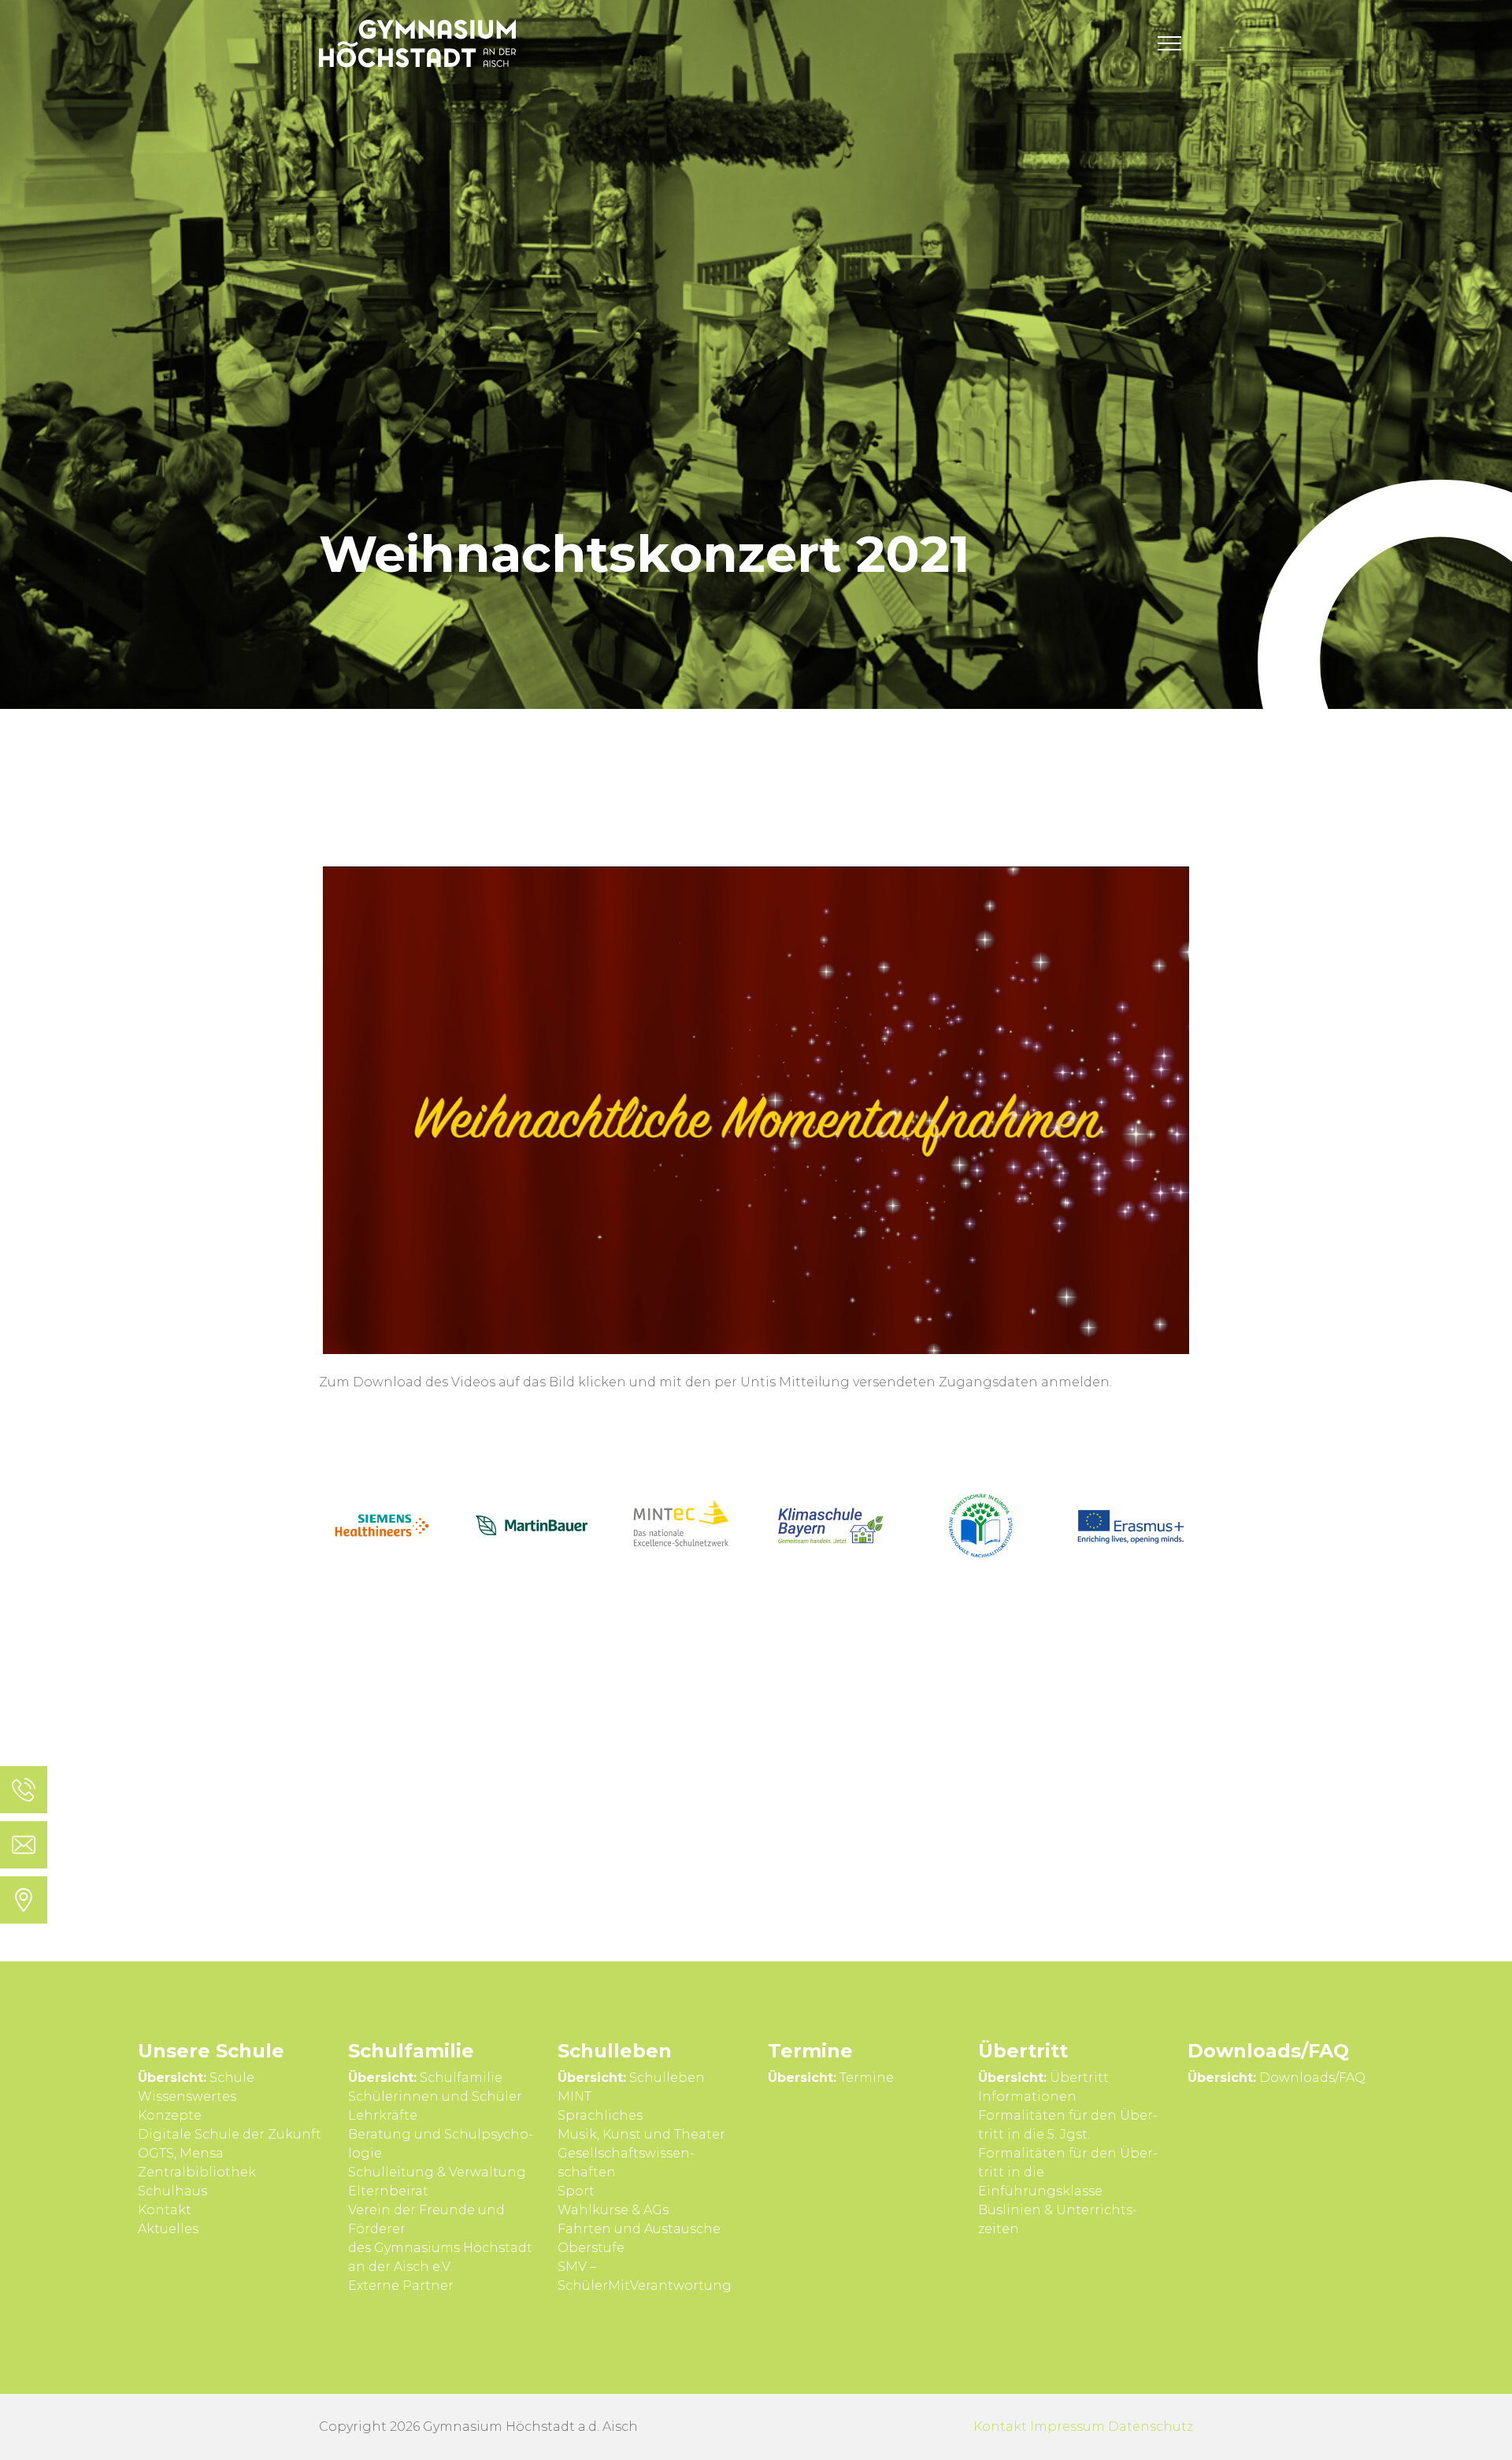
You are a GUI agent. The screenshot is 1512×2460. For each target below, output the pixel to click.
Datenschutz (1151, 2427)
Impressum (1067, 2427)
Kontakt (1000, 2427)
